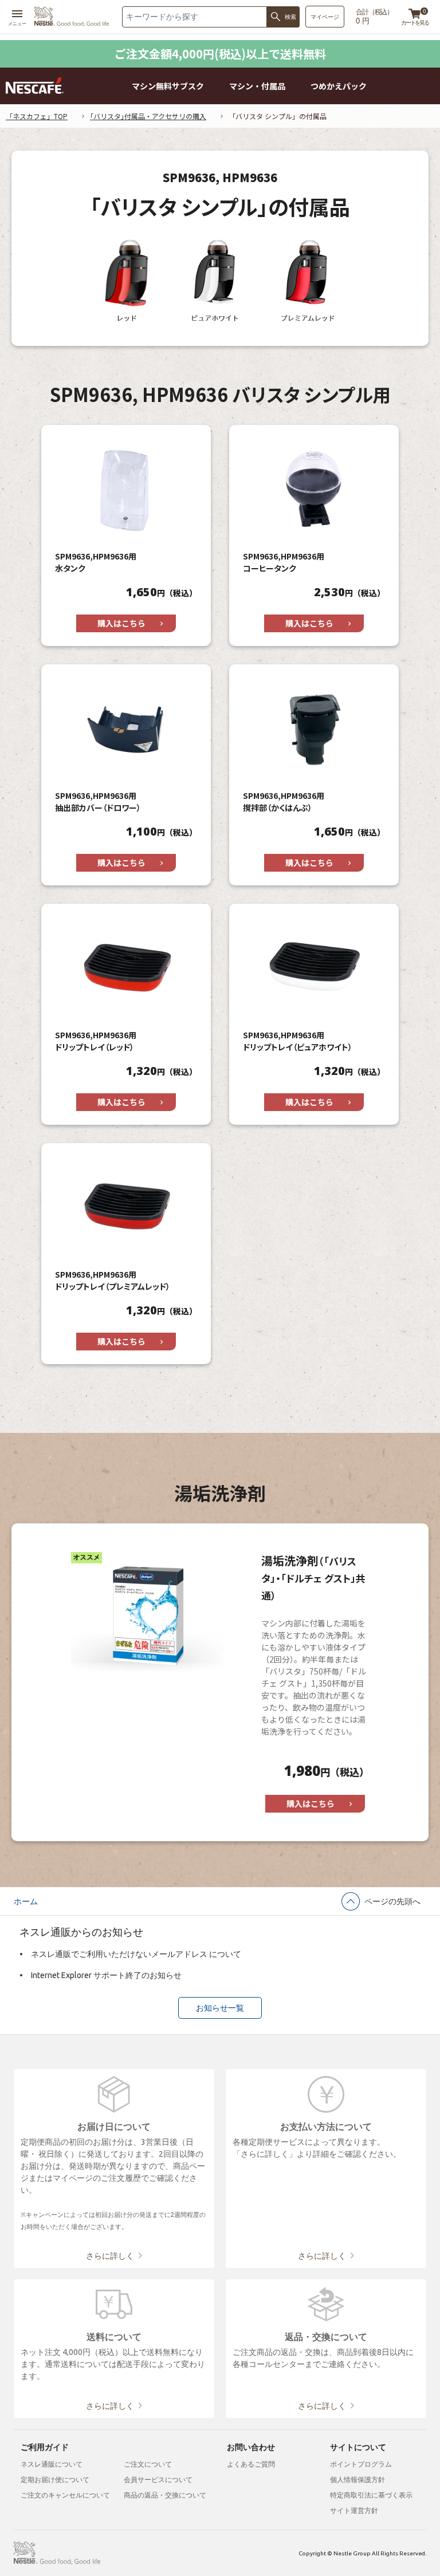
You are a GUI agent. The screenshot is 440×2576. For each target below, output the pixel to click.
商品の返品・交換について (165, 2495)
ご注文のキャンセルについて (65, 2495)
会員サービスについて (158, 2480)
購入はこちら (121, 623)
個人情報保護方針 (357, 2480)
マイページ (325, 17)
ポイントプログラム (361, 2464)
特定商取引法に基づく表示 (371, 2495)
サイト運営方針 (354, 2510)
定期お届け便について (55, 2480)
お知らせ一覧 (220, 2008)
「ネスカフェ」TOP (37, 116)
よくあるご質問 (251, 2464)
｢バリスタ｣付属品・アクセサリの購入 (148, 116)
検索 (290, 17)
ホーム (26, 1901)
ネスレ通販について (52, 2464)
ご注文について (148, 2464)
